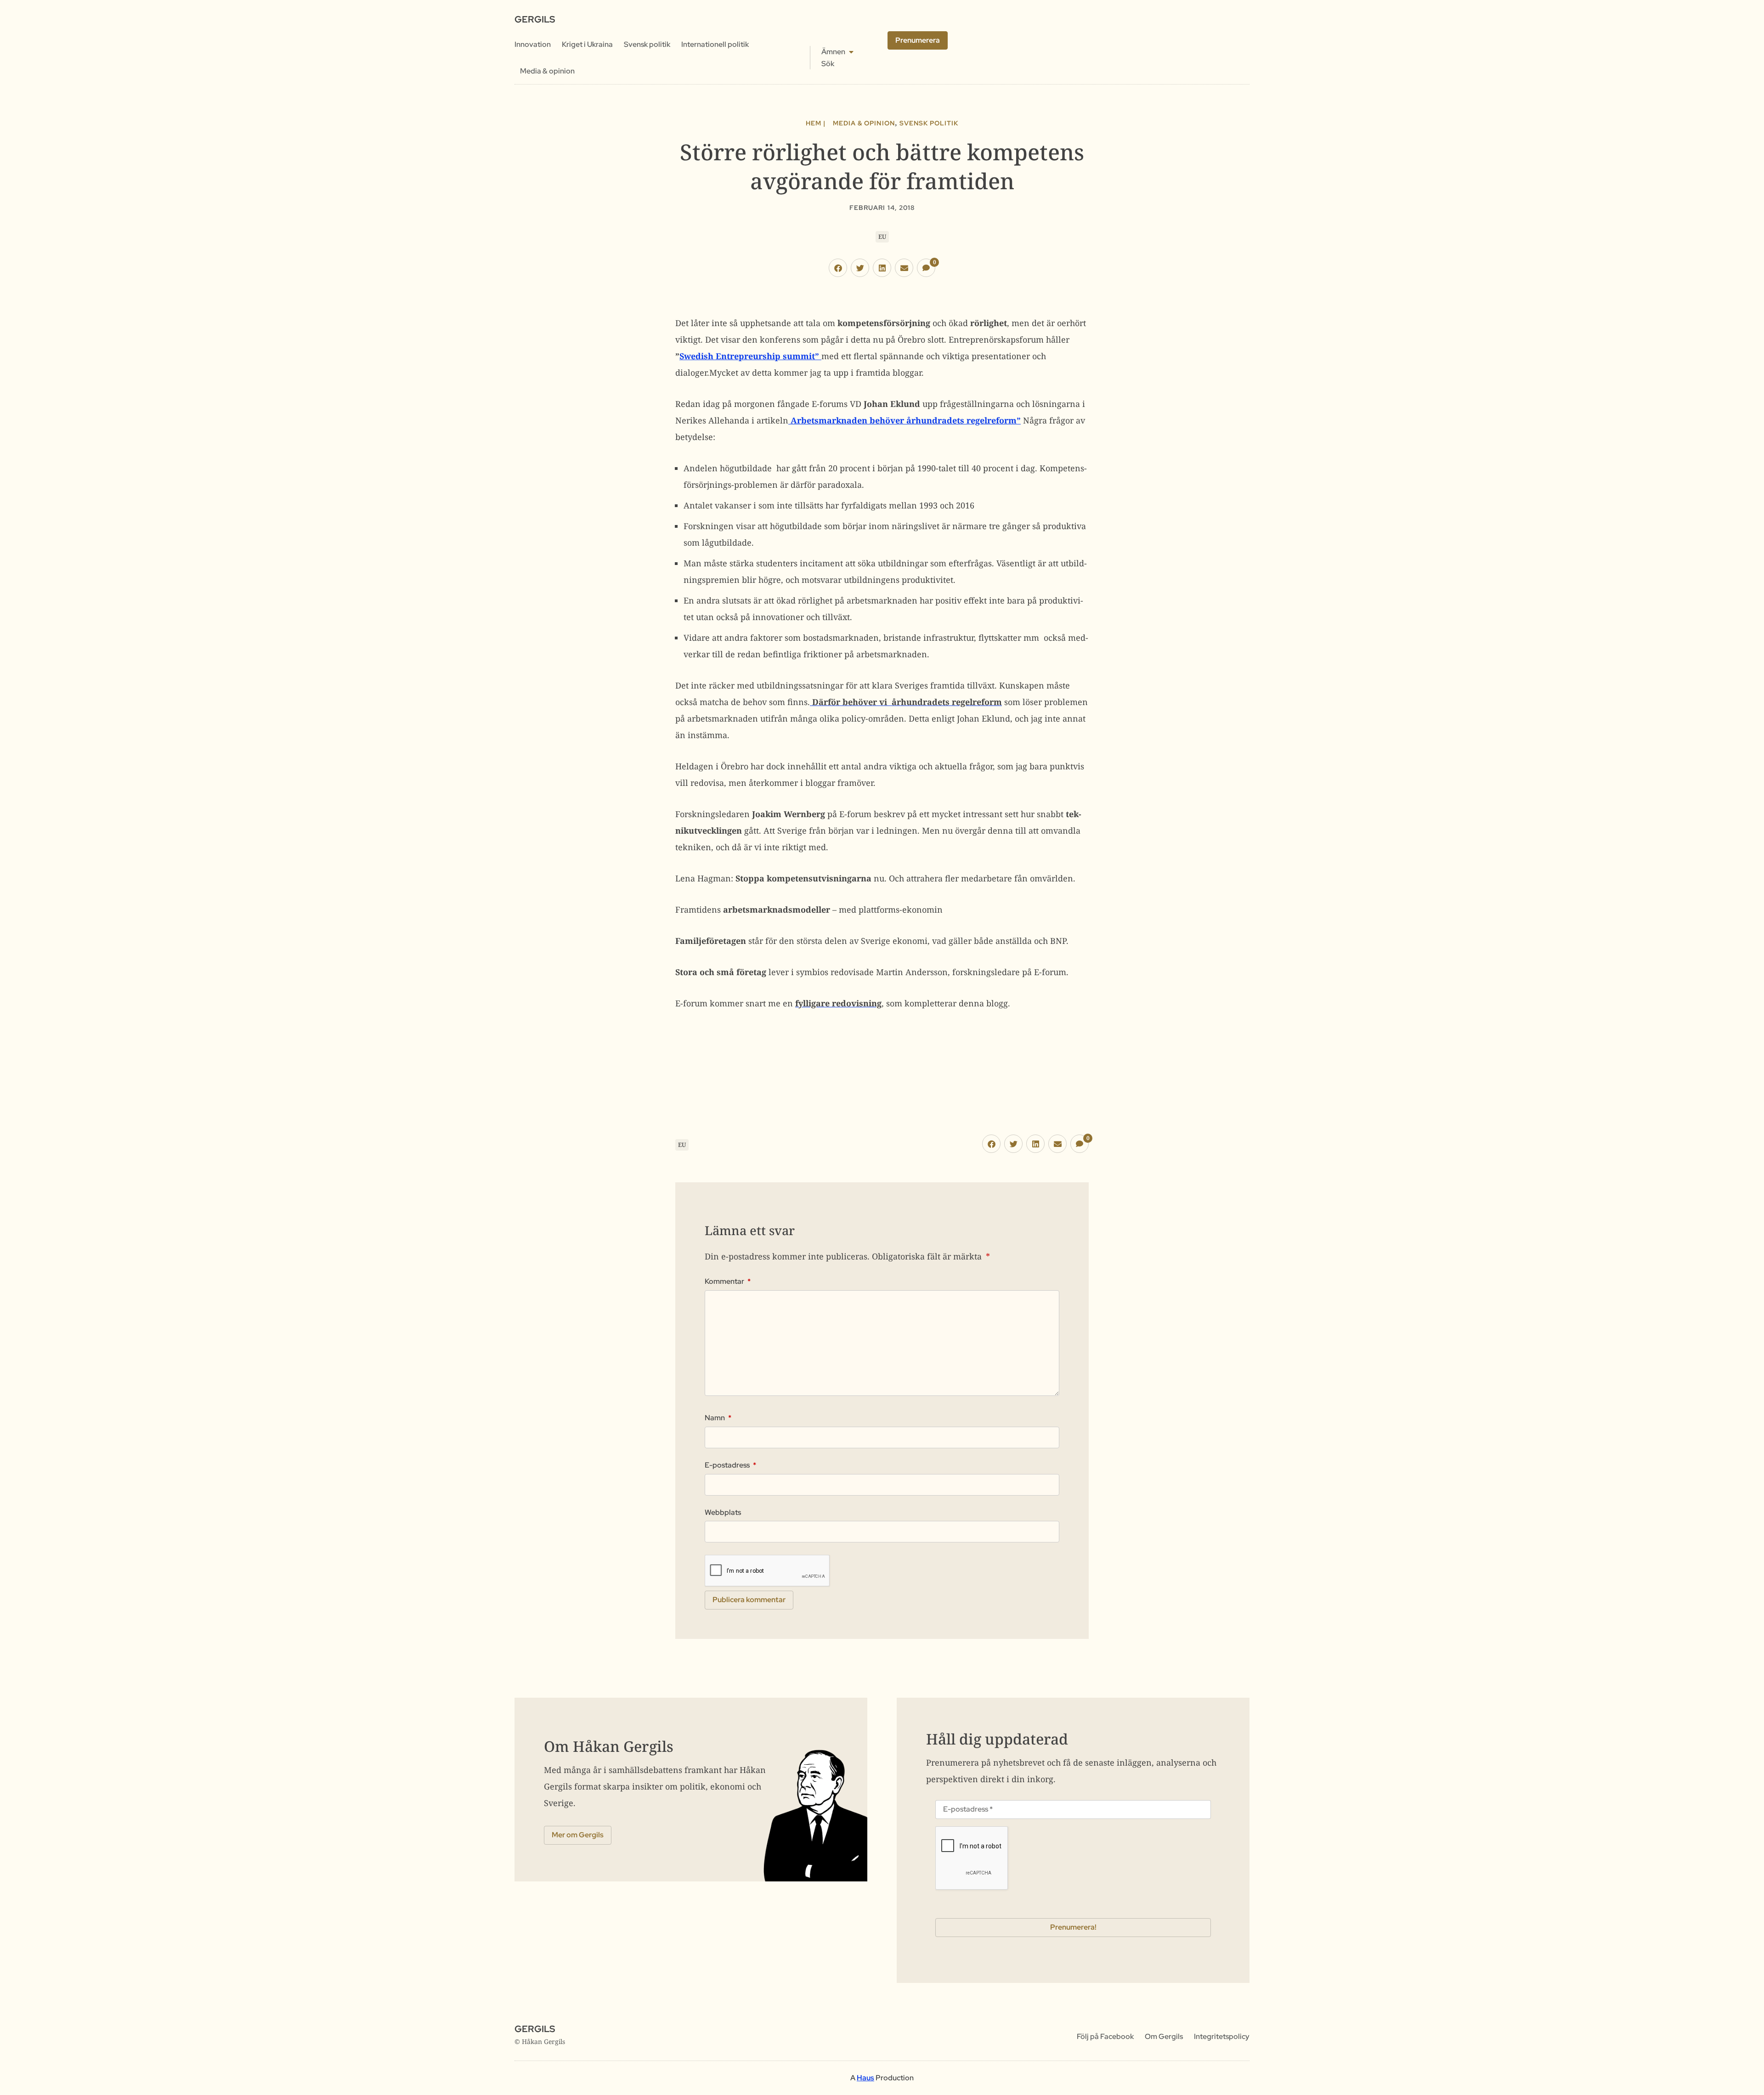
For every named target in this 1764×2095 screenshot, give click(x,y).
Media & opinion (547, 71)
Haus (865, 2078)
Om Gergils (1164, 2036)
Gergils (535, 19)
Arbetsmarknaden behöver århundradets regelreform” (905, 420)
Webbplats (723, 1513)
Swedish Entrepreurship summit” (750, 356)
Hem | (816, 123)
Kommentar (728, 1282)
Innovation (533, 44)
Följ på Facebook (1105, 2036)
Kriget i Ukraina (587, 44)
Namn (718, 1418)
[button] (838, 268)
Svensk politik (647, 44)
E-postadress (730, 1465)
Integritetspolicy (1222, 2036)
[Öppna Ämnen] (851, 52)
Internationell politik (715, 44)
